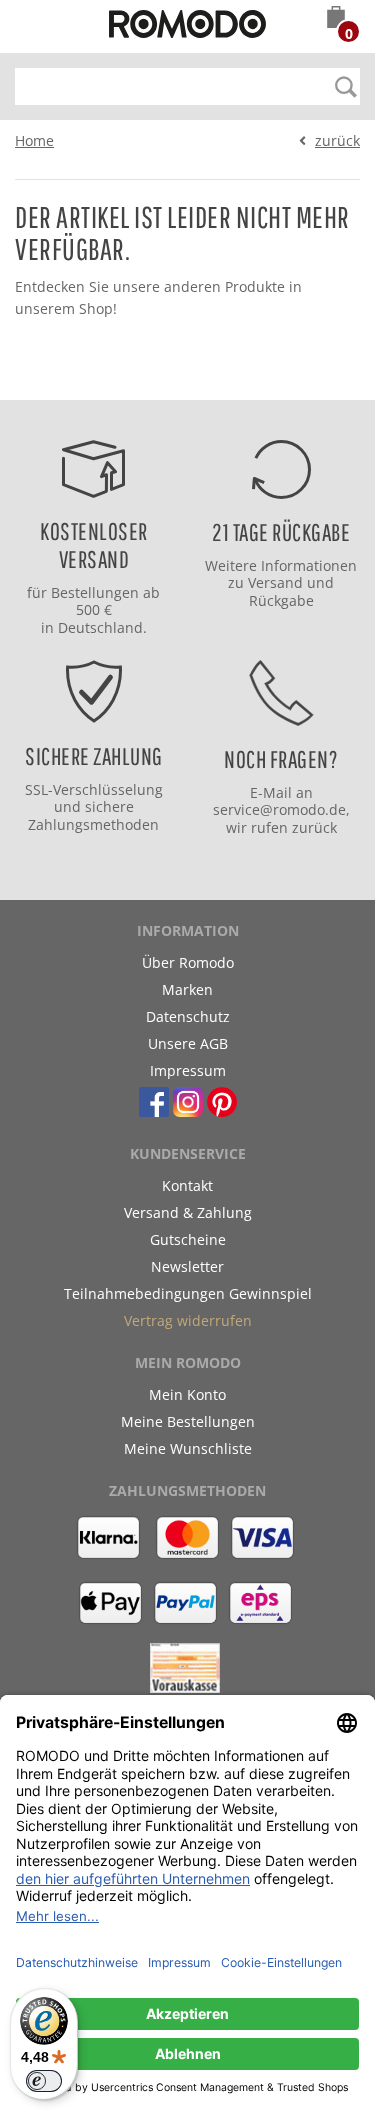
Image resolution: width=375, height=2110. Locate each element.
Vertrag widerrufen (188, 1320)
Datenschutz (188, 1016)
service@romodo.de (279, 809)
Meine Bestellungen (188, 1421)
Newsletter (187, 1266)
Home (34, 140)
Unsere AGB (188, 1043)
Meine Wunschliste (188, 1448)
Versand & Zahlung (188, 1212)
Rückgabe (281, 600)
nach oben (181, 379)
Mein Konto (187, 1394)
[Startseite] (188, 27)
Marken (187, 989)
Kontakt (187, 1185)
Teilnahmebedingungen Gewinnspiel (188, 1293)
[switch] (44, 2081)
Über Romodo (188, 962)
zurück (337, 140)
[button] (336, 19)
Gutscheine (188, 1239)
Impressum (188, 1070)
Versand (275, 582)
